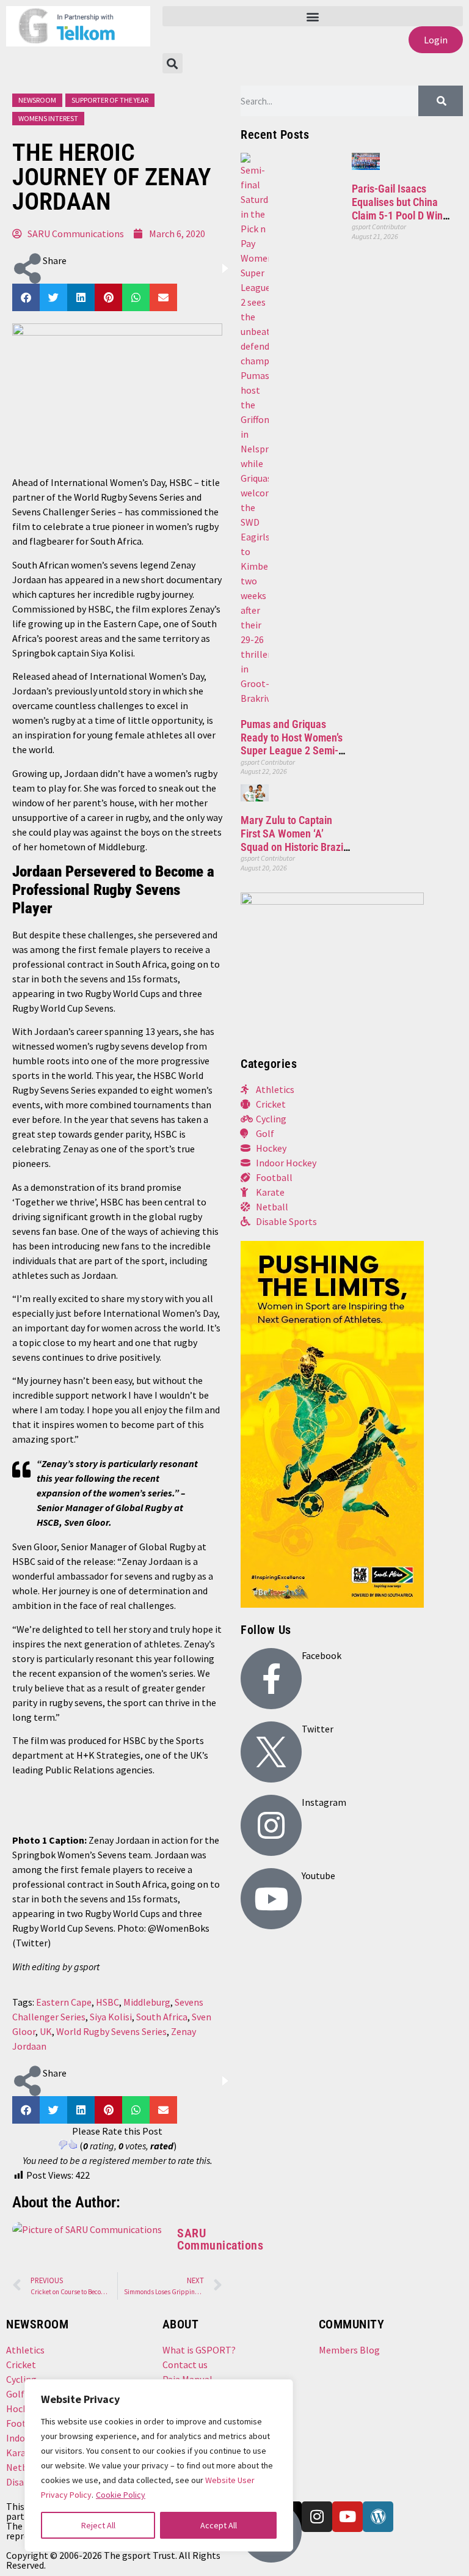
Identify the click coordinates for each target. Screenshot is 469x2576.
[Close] (275, 2394)
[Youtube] (271, 1899)
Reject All (98, 2525)
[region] (159, 2465)
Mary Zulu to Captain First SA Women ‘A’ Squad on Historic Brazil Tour (293, 840)
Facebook (322, 1655)
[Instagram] (271, 1825)
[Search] (441, 101)
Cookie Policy (121, 2495)
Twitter (318, 1729)
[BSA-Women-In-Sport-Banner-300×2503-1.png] (332, 901)
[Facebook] (271, 1679)
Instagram (324, 1802)
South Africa (162, 2017)
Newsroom (37, 100)
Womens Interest (48, 118)
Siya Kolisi (111, 2017)
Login (436, 40)
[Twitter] (271, 1752)
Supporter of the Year (110, 100)
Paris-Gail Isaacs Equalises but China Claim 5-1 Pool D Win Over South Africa (397, 208)
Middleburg (147, 2002)
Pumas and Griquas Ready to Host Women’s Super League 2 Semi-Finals (292, 744)
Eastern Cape (64, 2002)
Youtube (318, 1875)
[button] (313, 16)
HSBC (107, 2002)
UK (46, 2031)
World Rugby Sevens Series (111, 2031)
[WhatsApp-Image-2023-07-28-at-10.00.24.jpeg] (332, 1604)
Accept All (219, 2525)
